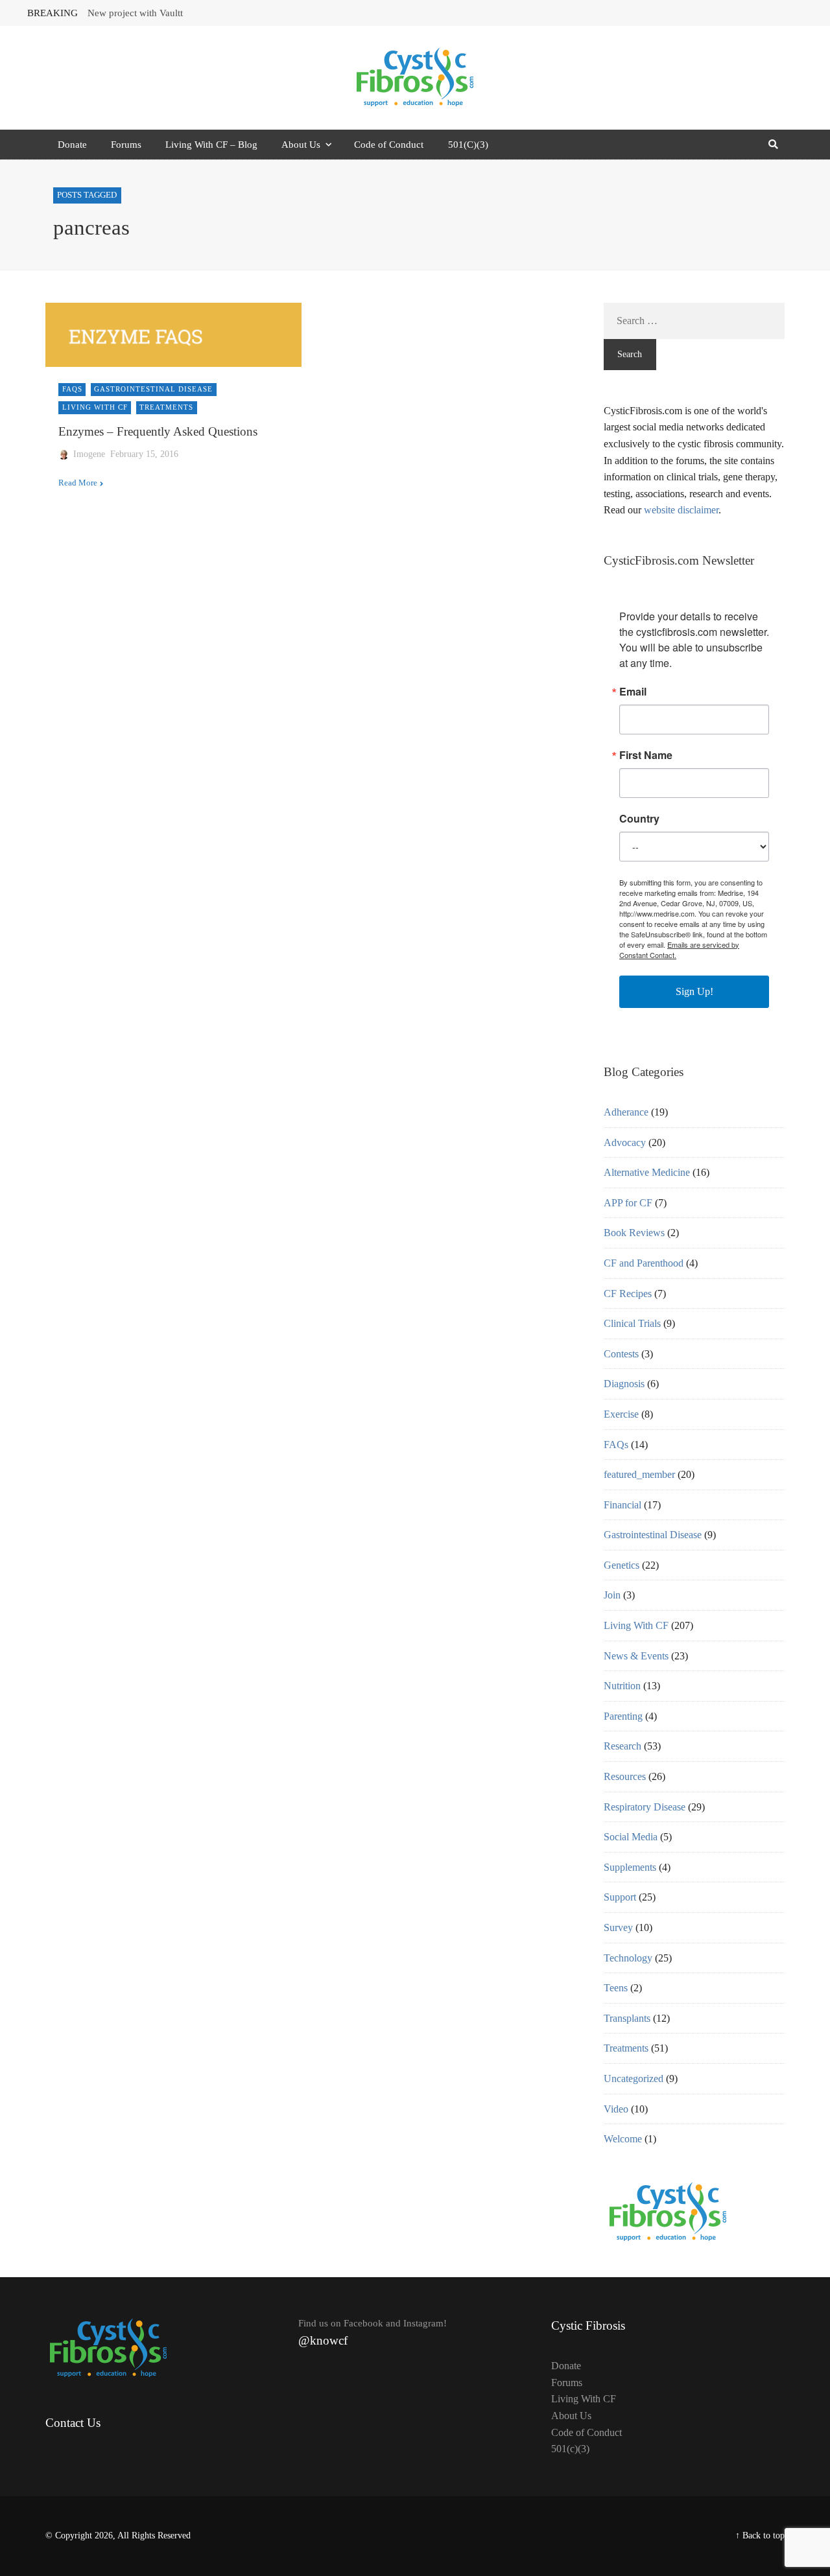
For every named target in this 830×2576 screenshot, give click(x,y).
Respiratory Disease (645, 1807)
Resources (625, 1776)
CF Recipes (628, 1294)
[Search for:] (694, 321)
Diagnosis (624, 1384)
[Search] (773, 145)
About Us (301, 145)
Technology (628, 1958)
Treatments (166, 407)
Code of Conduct (389, 145)
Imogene (89, 454)
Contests (621, 1354)
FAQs (72, 389)
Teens (616, 1988)
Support (620, 1897)
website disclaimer (681, 510)
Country (639, 819)
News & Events (636, 1656)
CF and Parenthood (644, 1263)
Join (612, 1595)
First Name (646, 755)
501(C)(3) (468, 145)
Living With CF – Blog (211, 145)
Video (616, 2109)
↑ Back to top (760, 2535)
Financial (622, 1505)
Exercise (621, 1414)
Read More (78, 483)
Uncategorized (634, 2078)
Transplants (627, 2018)
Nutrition (622, 1686)
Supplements (630, 1867)
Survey (618, 1927)
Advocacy (625, 1142)
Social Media (631, 1837)
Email (633, 692)
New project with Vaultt (135, 13)
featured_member (639, 1474)
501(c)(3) (570, 2449)
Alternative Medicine (647, 1172)
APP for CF (628, 1203)
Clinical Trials (632, 1323)
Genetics (622, 1565)
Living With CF (95, 407)
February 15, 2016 (144, 454)
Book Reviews (634, 1233)
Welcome (623, 2139)
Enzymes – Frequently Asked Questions (158, 431)
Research (622, 1746)
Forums (126, 145)
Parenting (623, 1716)
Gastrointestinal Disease (153, 389)
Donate (72, 145)
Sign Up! (694, 991)
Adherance (626, 1112)
